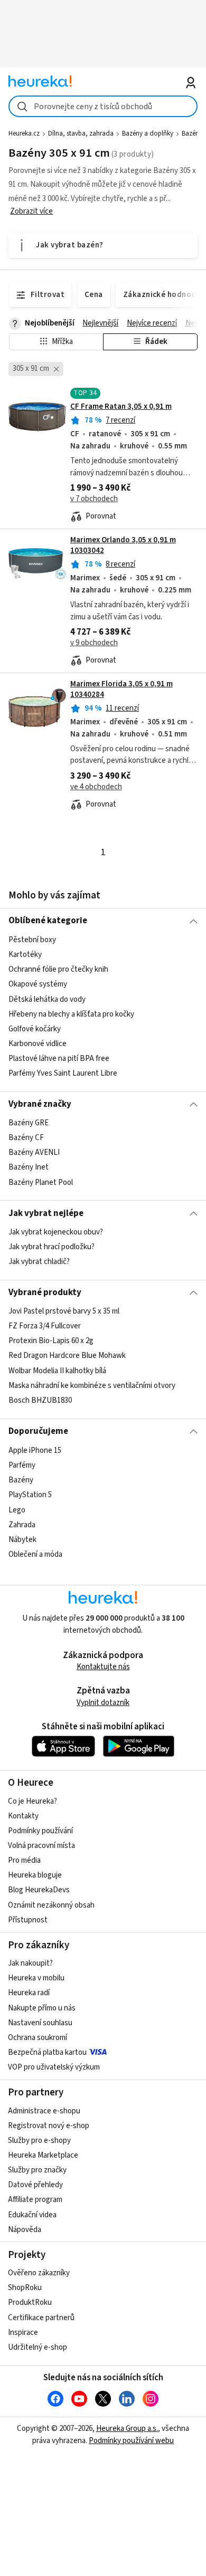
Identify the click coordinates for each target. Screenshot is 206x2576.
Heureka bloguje (35, 1875)
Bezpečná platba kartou (47, 2052)
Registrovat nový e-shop (49, 2126)
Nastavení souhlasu (40, 2023)
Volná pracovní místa (41, 1846)
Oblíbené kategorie (48, 921)
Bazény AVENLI (34, 1152)
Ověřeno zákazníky (39, 2273)
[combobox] (103, 106)
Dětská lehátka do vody (47, 999)
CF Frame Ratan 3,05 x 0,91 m (121, 406)
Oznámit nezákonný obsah (51, 1905)
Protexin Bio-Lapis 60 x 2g (51, 1341)
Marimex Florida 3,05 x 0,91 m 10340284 (121, 689)
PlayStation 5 (30, 1495)
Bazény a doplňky (148, 133)
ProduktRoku (30, 2302)
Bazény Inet (29, 1167)
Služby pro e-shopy (39, 2141)
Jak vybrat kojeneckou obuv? (56, 1232)
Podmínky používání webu (131, 2441)
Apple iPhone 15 (35, 1450)
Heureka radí (29, 1993)
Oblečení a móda (35, 1554)
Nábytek (22, 1539)
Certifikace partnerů (41, 2318)
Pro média (24, 1860)
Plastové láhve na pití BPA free (59, 1059)
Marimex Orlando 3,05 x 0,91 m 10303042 (123, 545)
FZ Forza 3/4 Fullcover (45, 1327)
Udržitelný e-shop (38, 2347)
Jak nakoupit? (30, 1963)
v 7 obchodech (94, 499)
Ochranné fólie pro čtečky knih (58, 969)
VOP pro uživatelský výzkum (54, 2067)
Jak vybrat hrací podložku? (51, 1247)
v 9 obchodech (94, 643)
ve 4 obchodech (96, 787)
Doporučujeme (38, 1431)
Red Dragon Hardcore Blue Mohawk (67, 1356)
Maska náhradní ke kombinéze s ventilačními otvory (92, 1386)
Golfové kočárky (35, 1028)
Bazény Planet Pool (41, 1182)
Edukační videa (32, 2215)
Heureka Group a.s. (127, 2429)
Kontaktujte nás (103, 1667)
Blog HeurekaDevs (39, 1890)
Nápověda (25, 2230)
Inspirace (23, 2333)
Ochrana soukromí (38, 2038)
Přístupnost (28, 1920)
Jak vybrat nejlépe (46, 1213)
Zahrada (22, 1524)
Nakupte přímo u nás (42, 2008)
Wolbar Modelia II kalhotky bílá (57, 1371)
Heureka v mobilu (36, 1978)
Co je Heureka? (32, 1801)
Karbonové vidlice (38, 1044)
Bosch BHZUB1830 (40, 1400)
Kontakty (23, 1816)
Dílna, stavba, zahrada (81, 133)
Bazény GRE (29, 1123)
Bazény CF (26, 1138)
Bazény (192, 133)
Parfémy (22, 1465)
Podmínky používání (40, 1831)
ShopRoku (25, 2288)
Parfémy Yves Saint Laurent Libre (63, 1073)
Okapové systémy (38, 984)
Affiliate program (35, 2200)
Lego (17, 1510)
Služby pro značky (37, 2170)
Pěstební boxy (32, 940)
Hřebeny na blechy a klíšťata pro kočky (71, 1014)
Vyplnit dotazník (103, 1703)
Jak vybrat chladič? (39, 1262)
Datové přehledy (35, 2185)
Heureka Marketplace (43, 2155)
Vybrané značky (40, 1104)
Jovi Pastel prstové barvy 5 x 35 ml (64, 1311)
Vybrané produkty (45, 1292)
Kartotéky (25, 955)
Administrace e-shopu (44, 2111)
